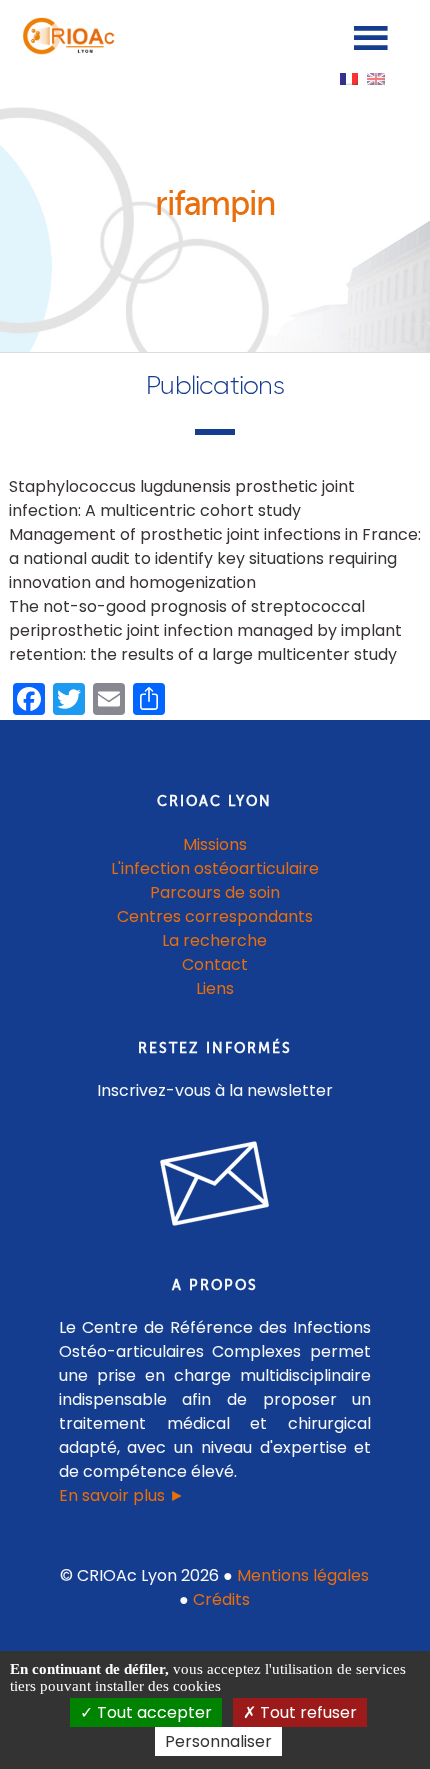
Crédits (221, 1599)
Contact (215, 964)
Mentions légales (303, 1575)
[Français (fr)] (349, 77)
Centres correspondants (215, 916)
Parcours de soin (215, 892)
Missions (215, 844)
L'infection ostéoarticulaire (215, 868)
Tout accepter (152, 1712)
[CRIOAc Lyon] (66, 49)
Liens (215, 988)
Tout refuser (306, 1712)
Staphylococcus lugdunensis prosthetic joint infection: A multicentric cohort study (182, 498)
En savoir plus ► (122, 1495)
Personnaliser (218, 1741)
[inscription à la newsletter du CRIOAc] (215, 1241)
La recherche (214, 940)
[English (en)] (376, 77)
